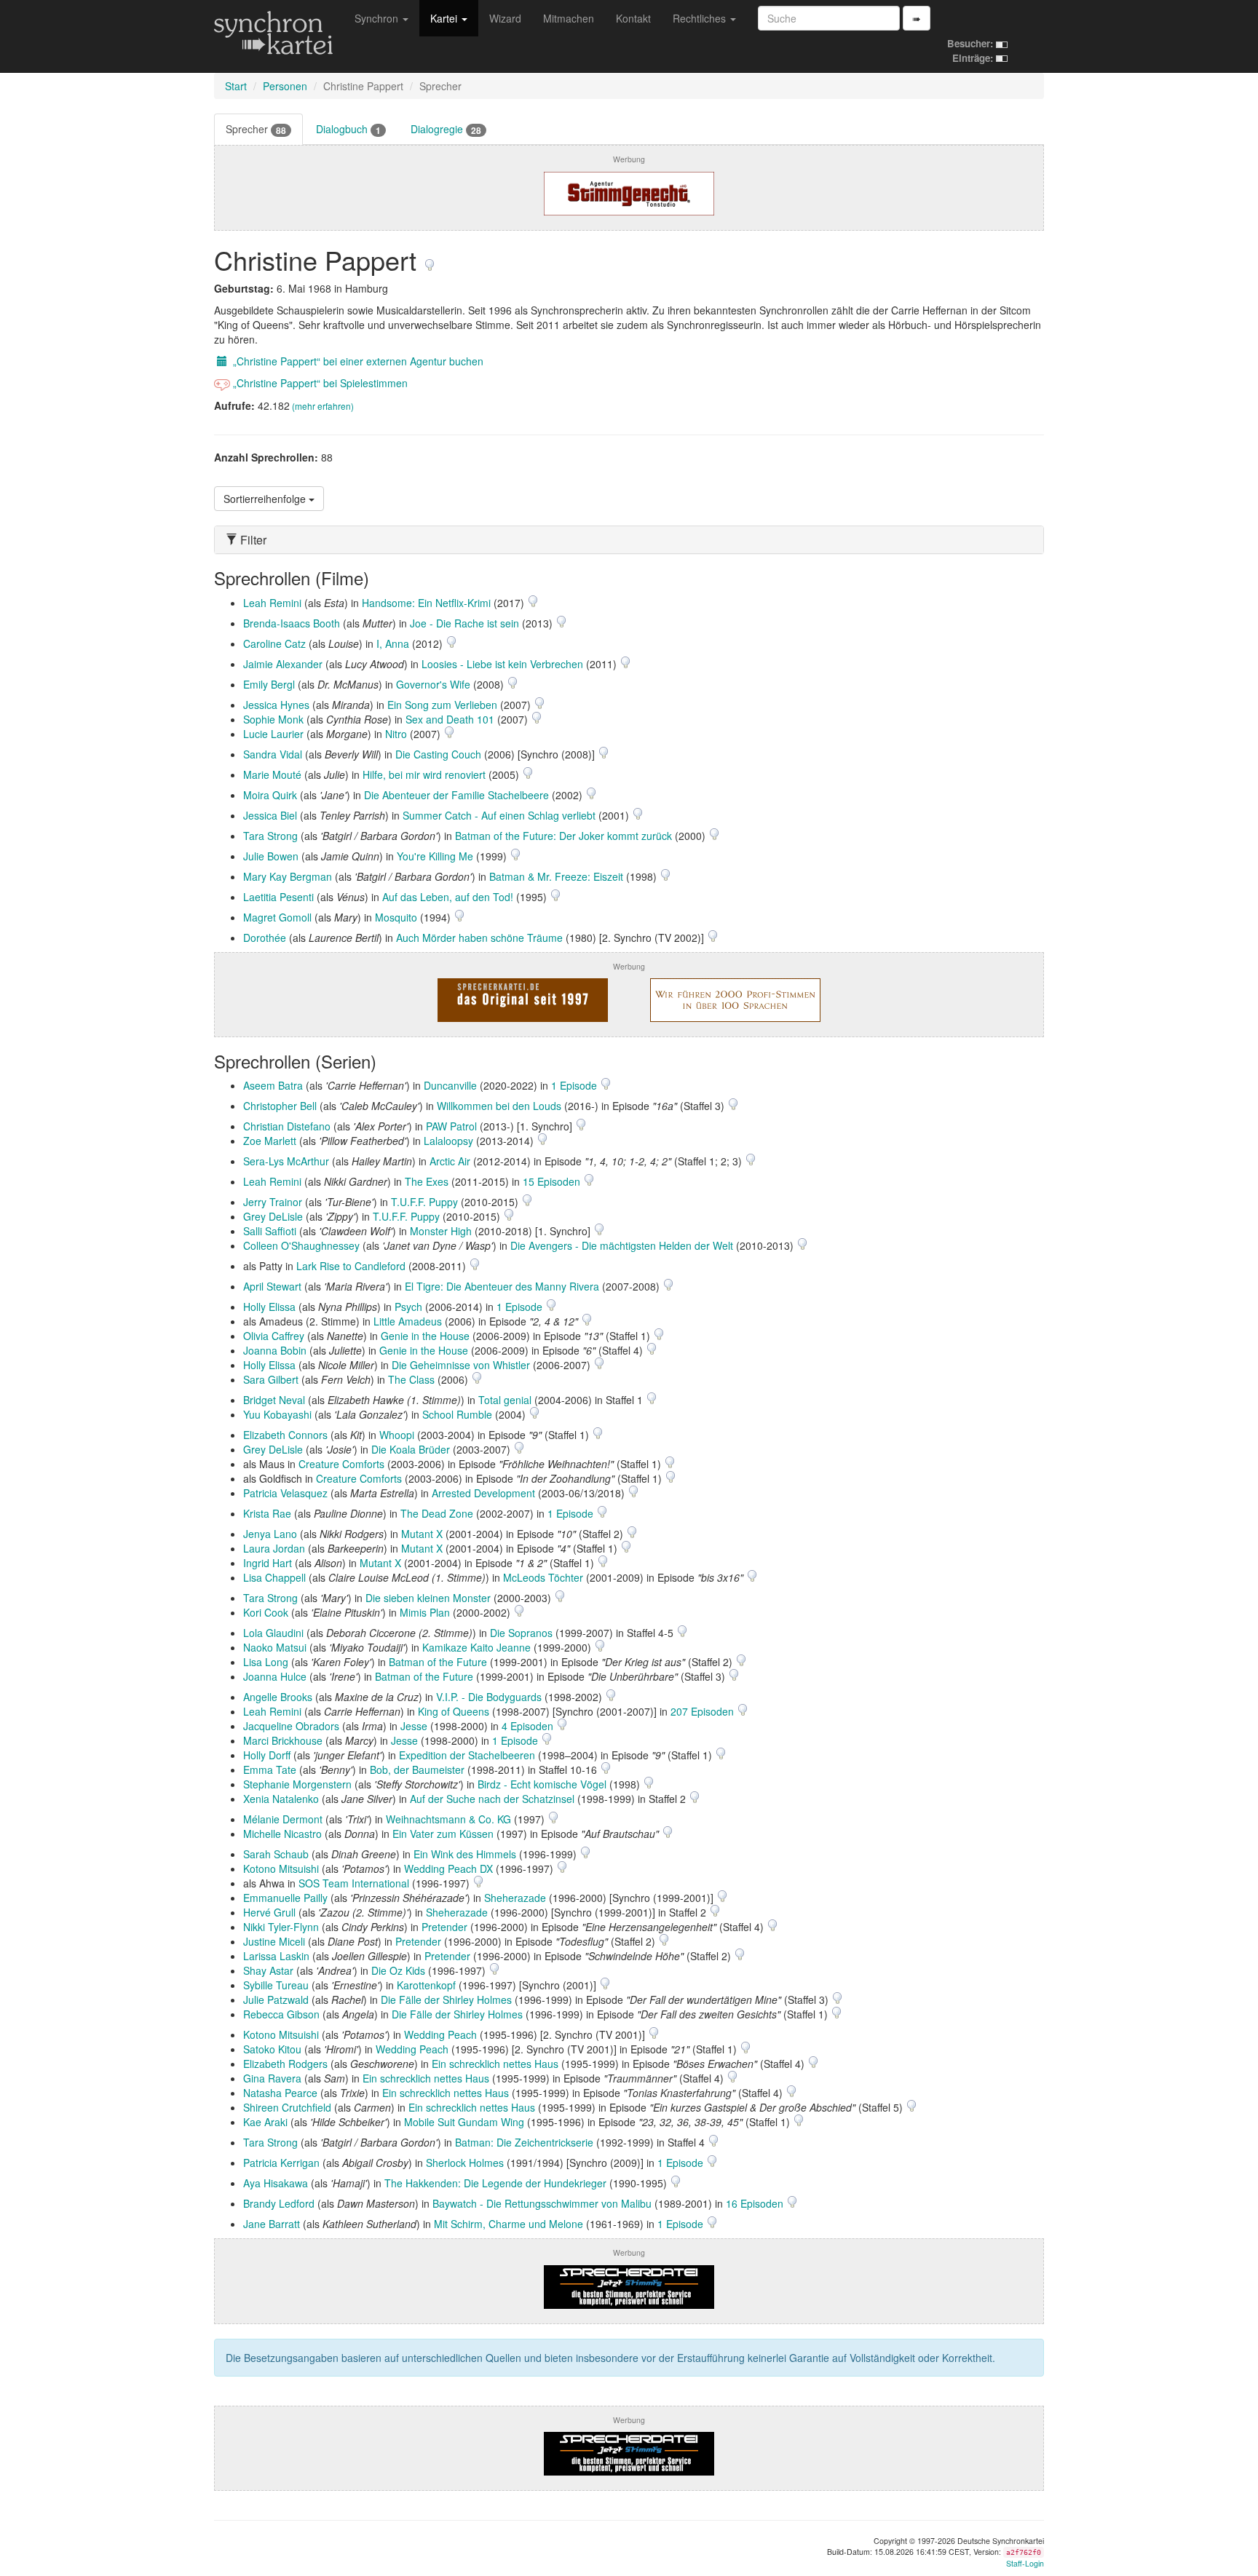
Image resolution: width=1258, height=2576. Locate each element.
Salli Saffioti (270, 1231)
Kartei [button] (445, 18)
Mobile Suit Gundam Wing (464, 2122)
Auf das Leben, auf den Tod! (448, 897)
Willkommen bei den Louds (499, 1106)
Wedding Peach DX (448, 1868)
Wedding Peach (440, 2034)
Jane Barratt (272, 2224)
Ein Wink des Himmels (465, 1854)
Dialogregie (446, 129)
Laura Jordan (274, 1548)
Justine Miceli (274, 1941)
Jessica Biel (270, 815)
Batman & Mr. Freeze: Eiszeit (556, 876)
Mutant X (422, 1534)
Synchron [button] (378, 18)
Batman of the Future (438, 1662)
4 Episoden (529, 1726)
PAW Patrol (451, 1126)
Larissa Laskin (276, 1956)
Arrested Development (483, 1493)
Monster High (441, 1231)
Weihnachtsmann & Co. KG (448, 1819)
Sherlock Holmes (465, 2163)
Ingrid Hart (268, 1563)
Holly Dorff (267, 1755)
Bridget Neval (274, 1400)
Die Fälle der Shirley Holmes (446, 2000)
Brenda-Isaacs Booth (292, 623)
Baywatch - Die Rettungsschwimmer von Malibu (542, 2203)
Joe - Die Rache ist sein (464, 623)
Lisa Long (266, 1662)
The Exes (427, 1181)
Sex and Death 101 (450, 719)
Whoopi (397, 1435)
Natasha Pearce (280, 2093)
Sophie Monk (273, 719)
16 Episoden (756, 2203)
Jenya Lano (270, 1534)
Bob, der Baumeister (417, 1769)
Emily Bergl (269, 684)
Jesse (414, 1726)
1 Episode (575, 1085)
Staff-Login (1025, 2563)
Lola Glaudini (273, 1633)
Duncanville (450, 1085)
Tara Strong (270, 836)
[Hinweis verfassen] (430, 259)
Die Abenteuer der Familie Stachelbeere (456, 795)
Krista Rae (267, 1513)
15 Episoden (553, 1181)
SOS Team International (354, 1883)
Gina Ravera (272, 2078)
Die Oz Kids (398, 1970)
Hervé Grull (269, 1912)
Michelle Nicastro (282, 1834)
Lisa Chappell (274, 1577)
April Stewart (272, 1286)
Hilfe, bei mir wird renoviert (424, 774)
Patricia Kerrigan (281, 2163)
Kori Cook (266, 1612)
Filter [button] (252, 540)
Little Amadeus (408, 1321)
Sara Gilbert (271, 1379)
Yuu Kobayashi (277, 1414)
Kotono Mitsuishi (281, 1868)
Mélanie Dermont (283, 1819)
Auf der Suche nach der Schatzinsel (492, 1799)
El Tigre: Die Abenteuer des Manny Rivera (502, 1286)
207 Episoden (704, 1711)
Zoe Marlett (270, 1141)
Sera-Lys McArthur (286, 1161)
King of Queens (454, 1711)
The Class (411, 1379)
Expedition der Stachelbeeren (467, 1755)
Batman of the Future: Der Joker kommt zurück (563, 836)
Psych (408, 1307)
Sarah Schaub (276, 1854)
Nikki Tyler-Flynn (281, 1927)
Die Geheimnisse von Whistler (461, 1365)
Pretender (444, 1927)
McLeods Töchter (543, 1577)
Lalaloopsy (448, 1141)
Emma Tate (270, 1769)
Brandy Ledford (279, 2203)
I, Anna (393, 643)
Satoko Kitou (272, 2049)
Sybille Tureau (276, 1985)
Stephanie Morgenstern (297, 1784)
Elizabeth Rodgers (285, 2064)
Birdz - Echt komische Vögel (542, 1784)
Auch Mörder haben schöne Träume (479, 938)
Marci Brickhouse (283, 1740)
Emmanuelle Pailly (285, 1898)
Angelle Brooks (278, 1697)
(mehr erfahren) (323, 406)
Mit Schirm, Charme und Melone (509, 2224)
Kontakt (633, 18)
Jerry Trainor (273, 1202)
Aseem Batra (273, 1085)
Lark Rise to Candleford (351, 1266)
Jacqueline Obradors (291, 1726)
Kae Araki (265, 2122)
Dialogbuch (348, 129)
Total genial (505, 1400)
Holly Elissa (269, 1307)
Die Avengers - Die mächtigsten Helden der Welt (622, 1245)
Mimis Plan (425, 1612)
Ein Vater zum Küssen (443, 1834)
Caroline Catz (274, 643)
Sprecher (256, 129)
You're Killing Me (435, 856)
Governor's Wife (433, 684)
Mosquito (396, 917)
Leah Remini (272, 603)
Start (236, 86)
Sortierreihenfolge (266, 499)
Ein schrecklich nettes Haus (495, 2064)
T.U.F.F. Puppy (424, 1202)
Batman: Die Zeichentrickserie (524, 2142)
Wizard (505, 18)
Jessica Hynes (276, 705)
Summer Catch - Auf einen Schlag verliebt (499, 815)
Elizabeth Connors (285, 1435)
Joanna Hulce (275, 1676)
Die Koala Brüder (411, 1449)
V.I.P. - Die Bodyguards (489, 1697)
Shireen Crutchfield (287, 2107)
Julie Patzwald (276, 2000)
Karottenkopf (426, 1985)
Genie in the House (425, 1336)
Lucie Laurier (273, 734)
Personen (285, 86)
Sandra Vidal (273, 754)
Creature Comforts (341, 1464)
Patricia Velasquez (285, 1493)
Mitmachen (569, 18)
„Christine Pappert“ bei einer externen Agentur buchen (357, 361)
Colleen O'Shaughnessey (301, 1245)
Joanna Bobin (275, 1350)
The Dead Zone (437, 1513)
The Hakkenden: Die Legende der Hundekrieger (495, 2183)
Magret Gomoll (277, 917)
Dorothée (265, 938)
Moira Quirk (270, 795)
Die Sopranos (521, 1633)
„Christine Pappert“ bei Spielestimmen (319, 383)
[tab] (629, 540)
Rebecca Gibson (281, 2014)
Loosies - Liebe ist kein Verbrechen (502, 664)
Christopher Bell (280, 1106)
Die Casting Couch (438, 754)
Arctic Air (450, 1161)
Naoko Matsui (275, 1647)
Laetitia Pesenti (278, 897)
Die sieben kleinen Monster (428, 1598)
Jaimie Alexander (283, 664)
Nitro (396, 734)
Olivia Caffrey (274, 1336)
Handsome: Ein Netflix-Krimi (426, 603)
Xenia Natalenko (281, 1799)
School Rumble (457, 1414)
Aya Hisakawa (276, 2183)
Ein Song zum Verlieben (442, 705)
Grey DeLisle (273, 1216)
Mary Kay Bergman (288, 876)
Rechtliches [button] (701, 18)
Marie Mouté (272, 774)
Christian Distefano (287, 1126)
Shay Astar (268, 1970)
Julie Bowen (271, 856)
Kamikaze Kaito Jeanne (476, 1647)
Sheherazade (515, 1898)
